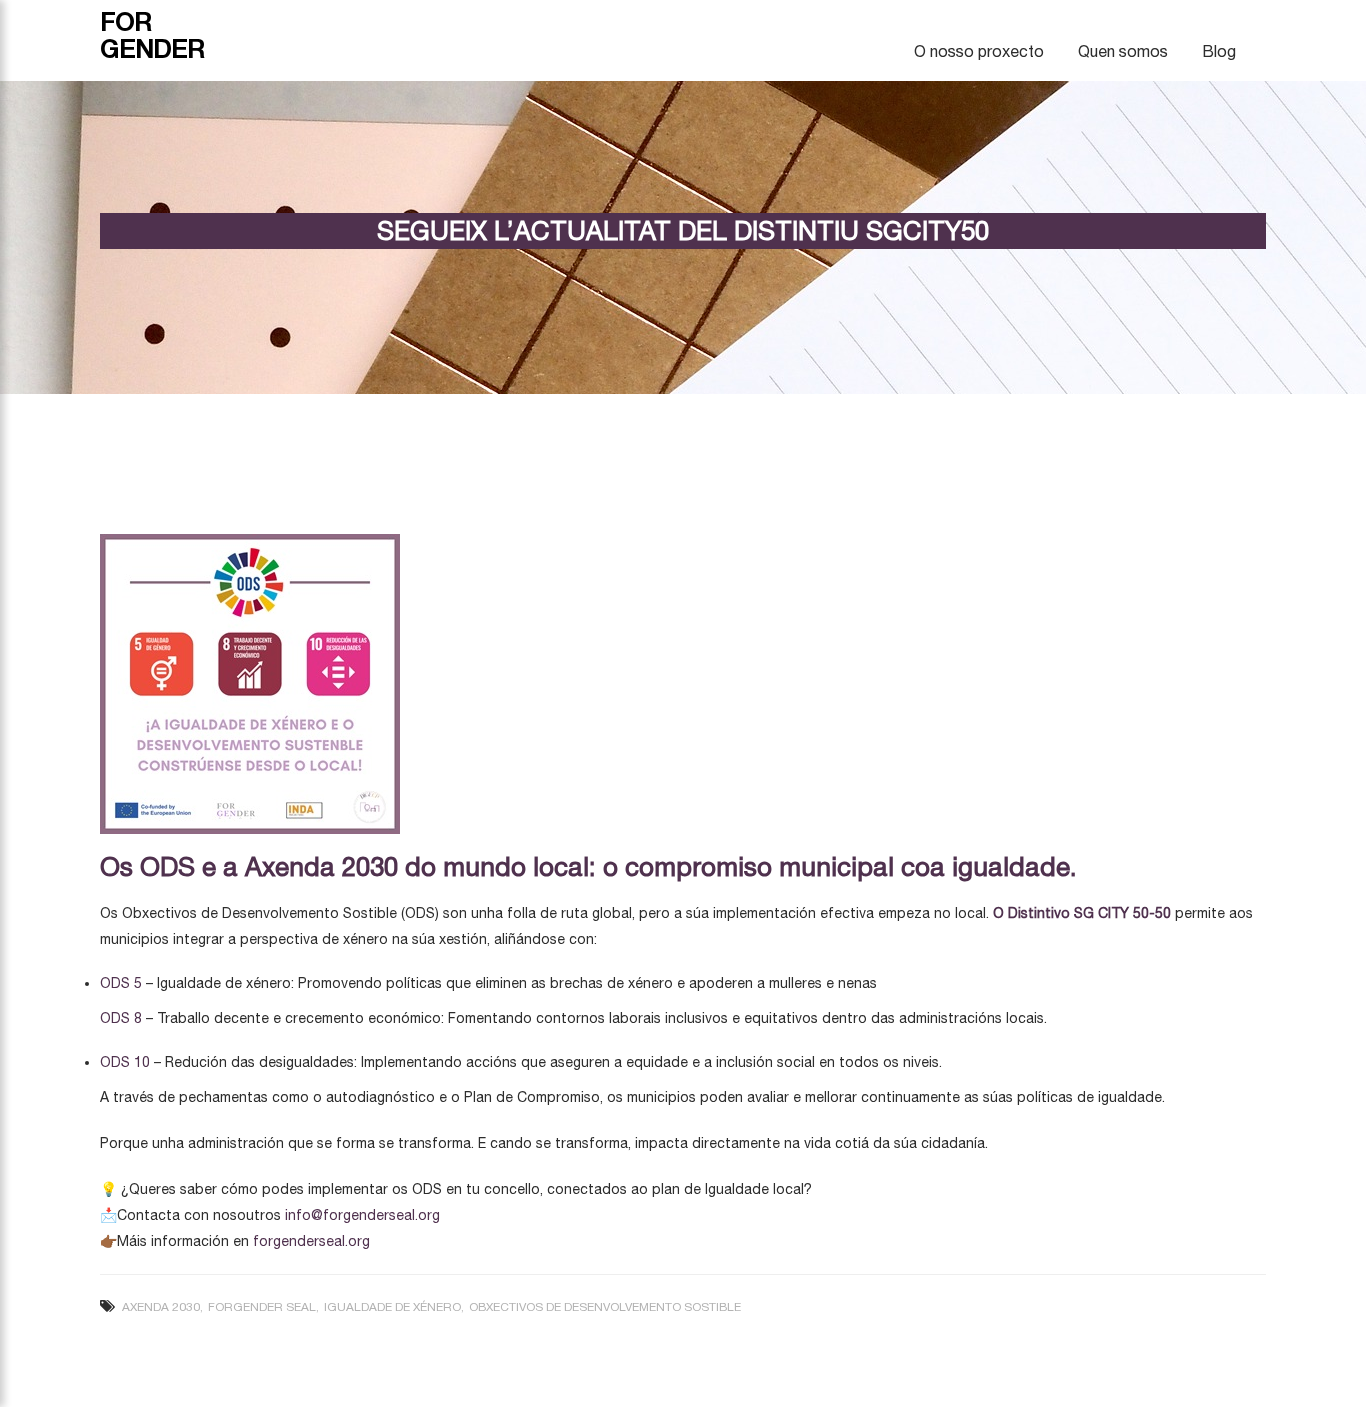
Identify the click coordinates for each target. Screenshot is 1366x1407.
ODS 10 (125, 1062)
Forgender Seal (262, 1307)
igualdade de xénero (392, 1307)
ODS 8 (121, 1018)
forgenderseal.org (311, 1241)
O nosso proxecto (979, 51)
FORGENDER (152, 35)
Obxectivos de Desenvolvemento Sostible (605, 1307)
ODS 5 (121, 983)
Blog (1219, 51)
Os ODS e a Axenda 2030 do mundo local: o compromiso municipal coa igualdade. (588, 866)
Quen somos (1123, 51)
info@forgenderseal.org (362, 1215)
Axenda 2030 (161, 1307)
